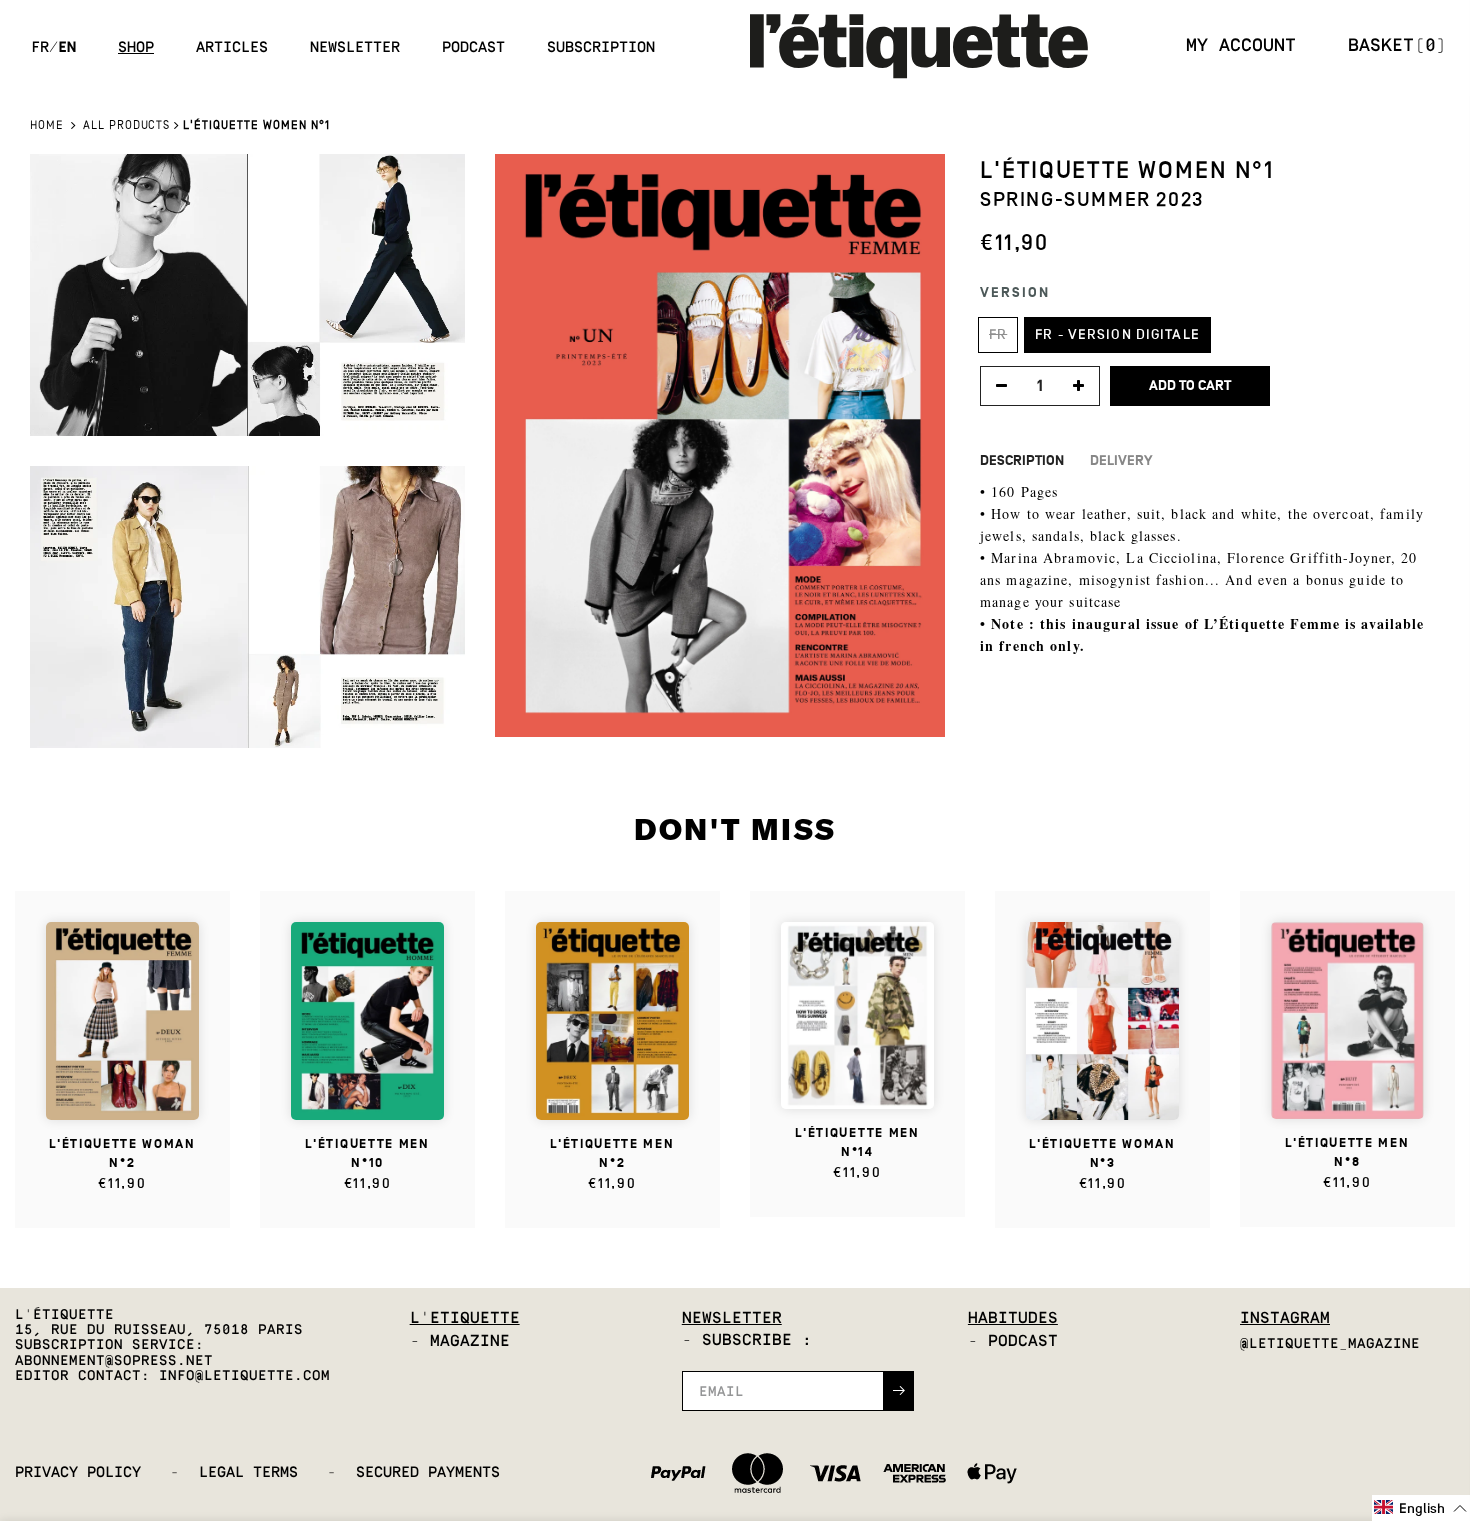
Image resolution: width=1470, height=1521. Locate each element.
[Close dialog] (1009, 624)
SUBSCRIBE (885, 820)
